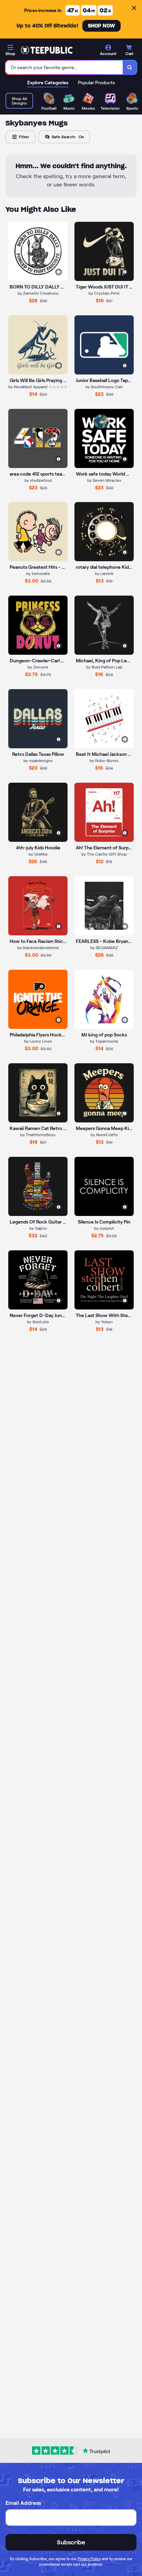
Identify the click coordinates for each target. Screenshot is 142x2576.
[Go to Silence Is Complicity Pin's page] (104, 1186)
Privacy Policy (89, 2559)
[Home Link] (47, 50)
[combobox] (64, 67)
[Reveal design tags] (59, 272)
